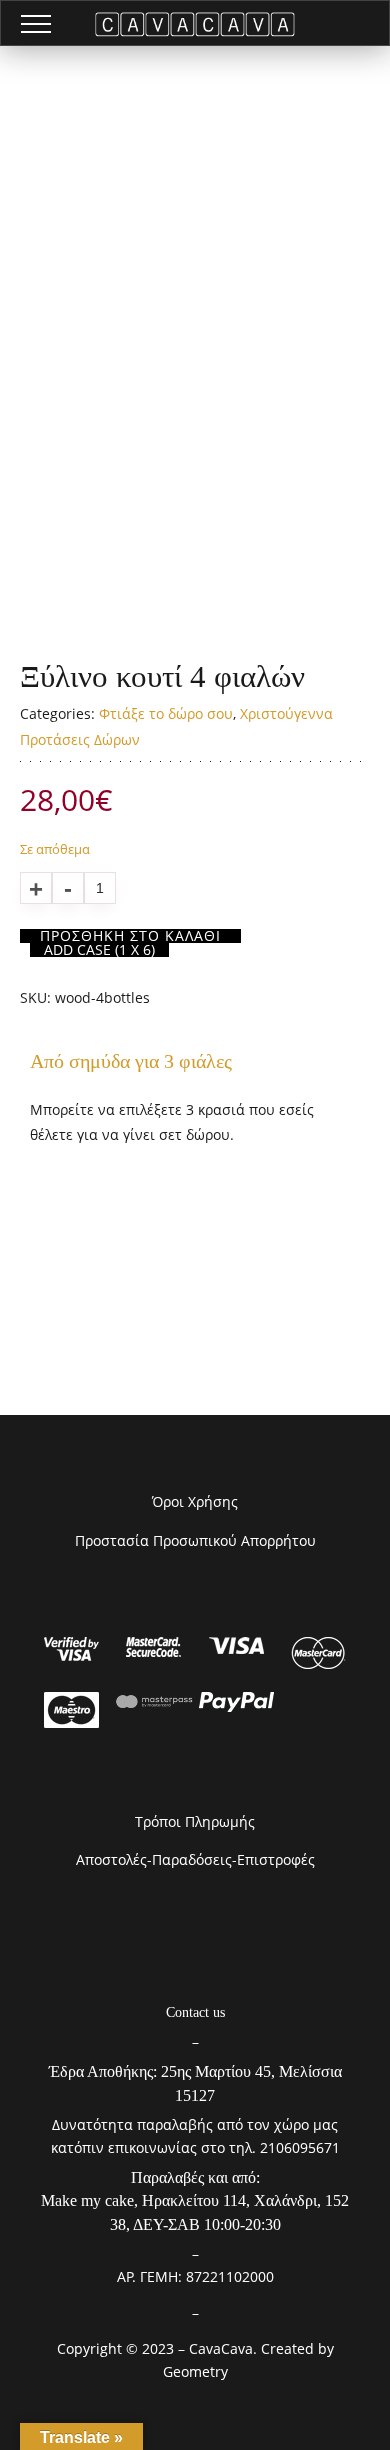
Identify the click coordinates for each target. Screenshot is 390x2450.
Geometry (195, 2371)
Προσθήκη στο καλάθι (130, 936)
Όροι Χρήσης (195, 1501)
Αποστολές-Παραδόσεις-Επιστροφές (195, 1859)
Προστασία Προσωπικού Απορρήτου (195, 1540)
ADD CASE (99, 950)
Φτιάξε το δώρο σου (166, 713)
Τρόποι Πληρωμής (195, 1821)
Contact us (195, 2012)
